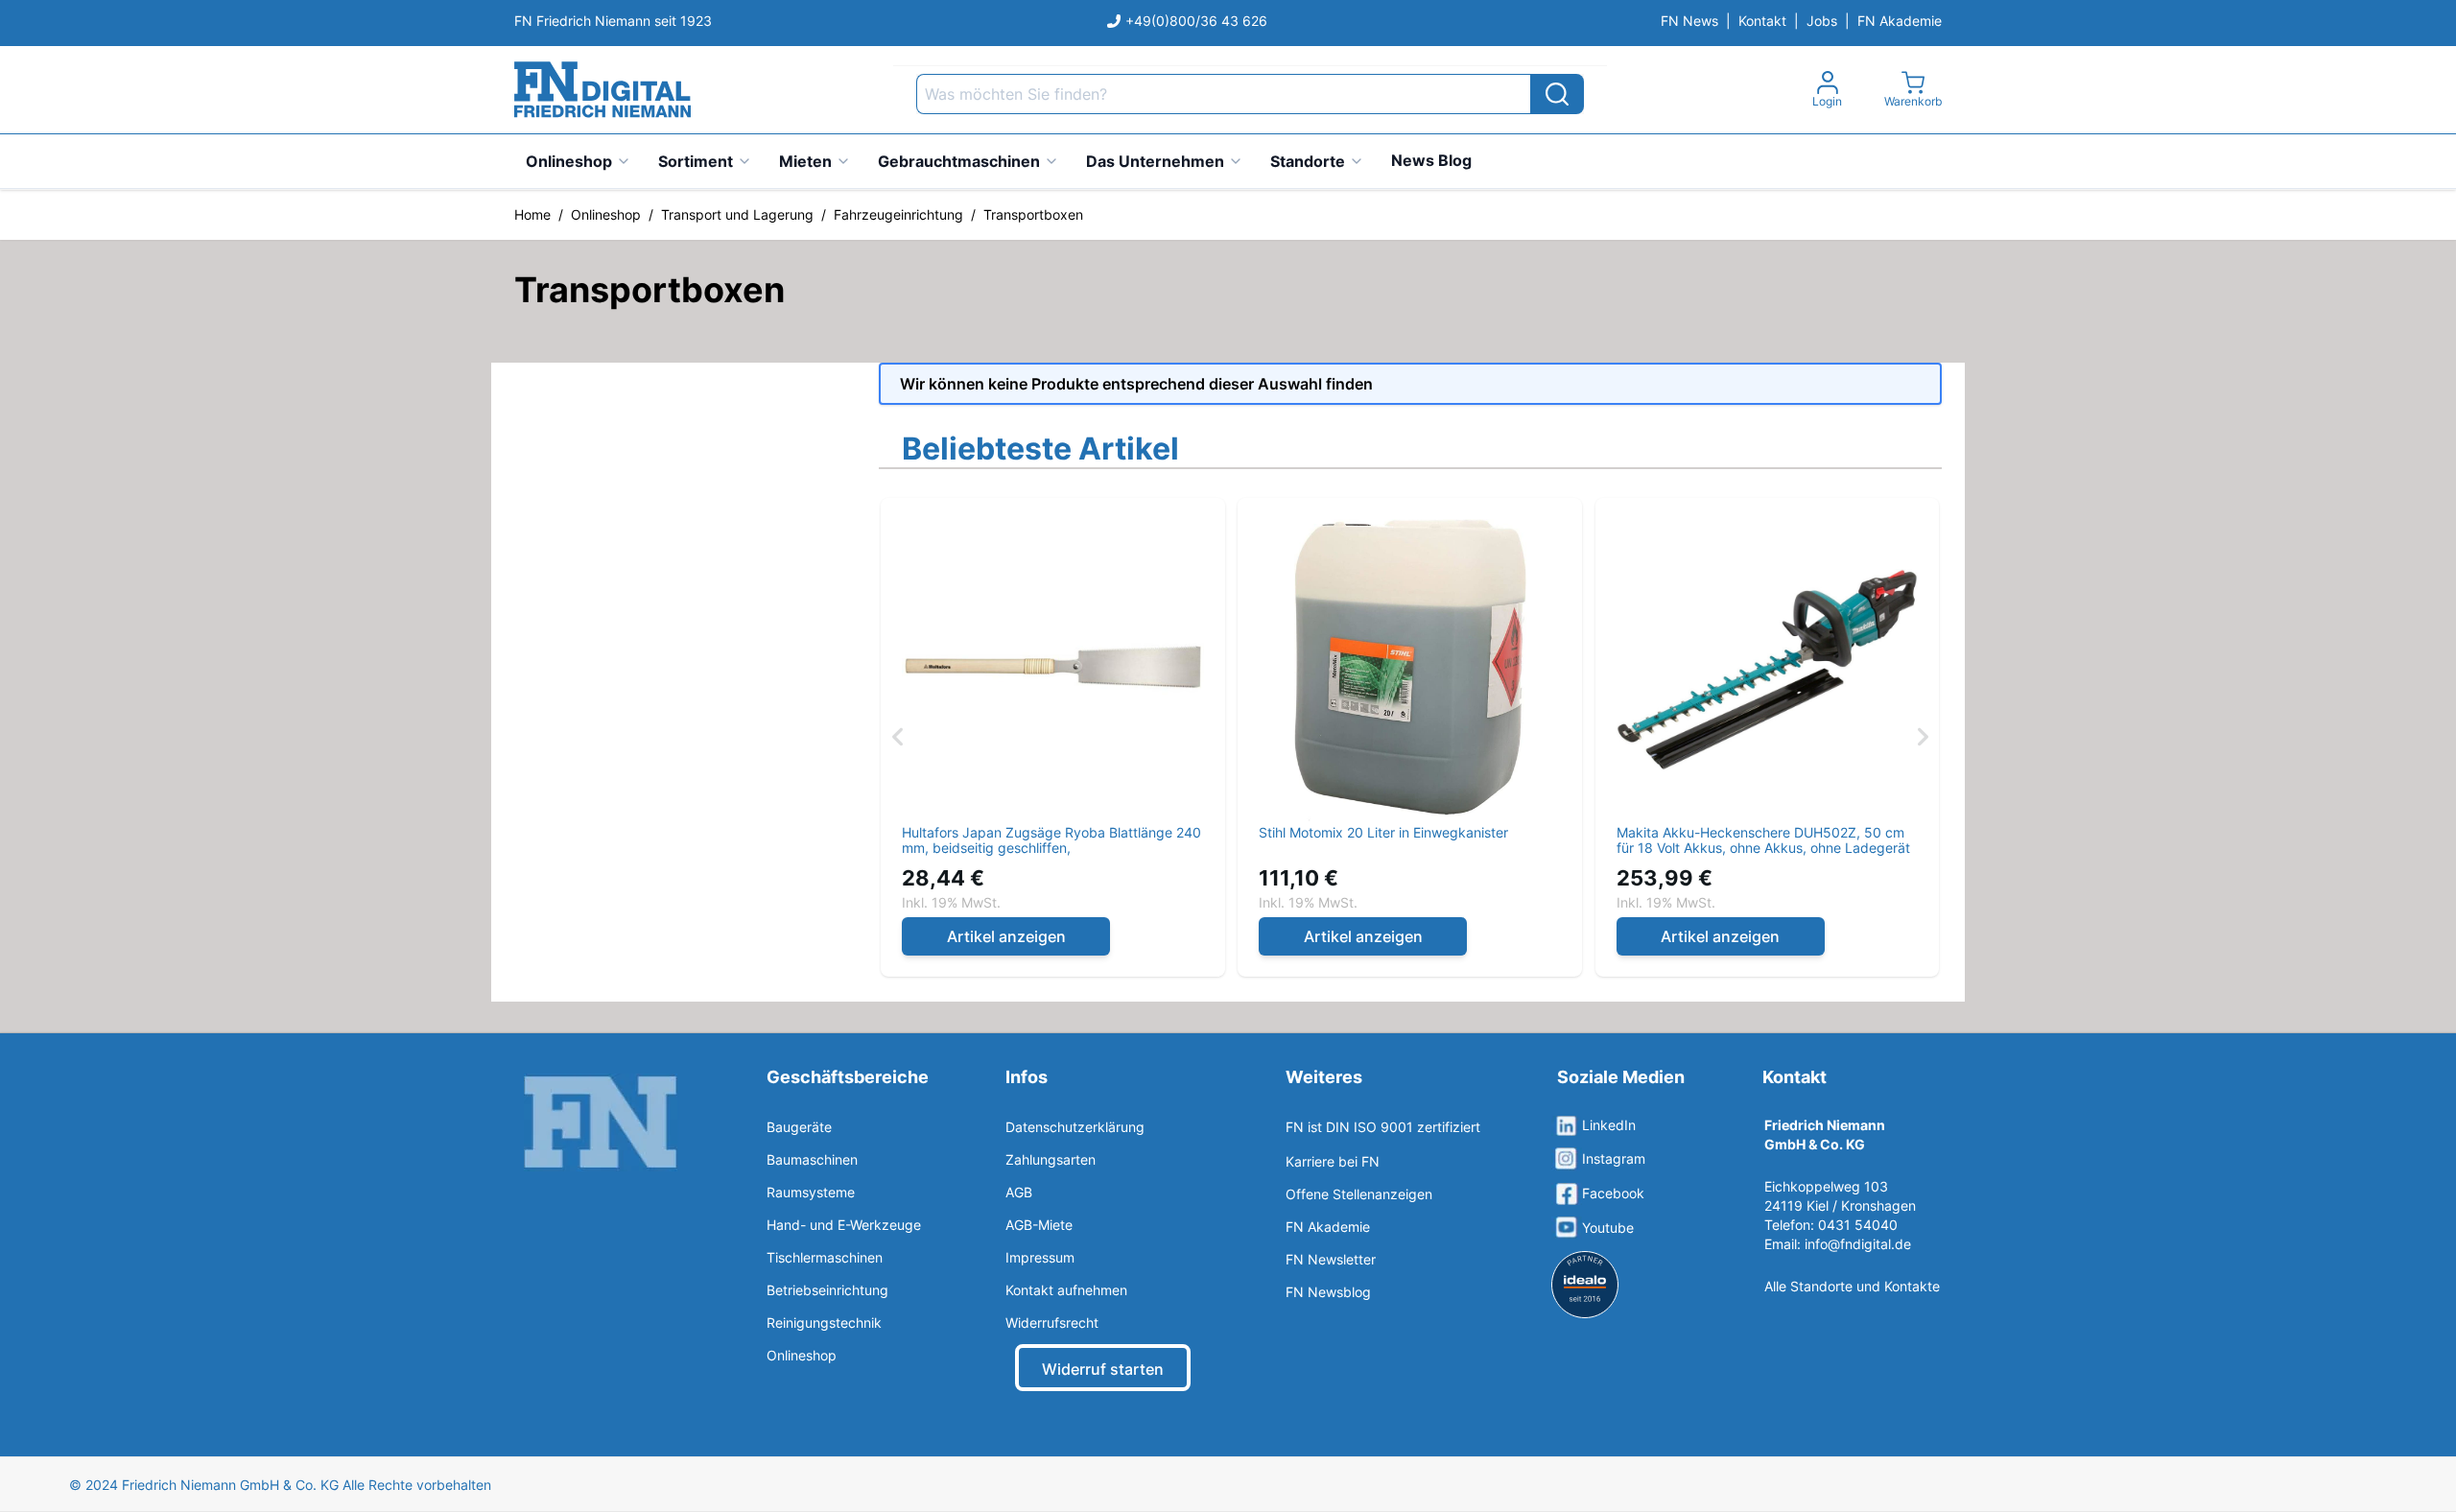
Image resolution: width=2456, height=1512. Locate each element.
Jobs (1822, 21)
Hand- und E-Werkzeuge (844, 1225)
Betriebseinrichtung (827, 1290)
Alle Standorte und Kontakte (1852, 1286)
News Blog (1431, 160)
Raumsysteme (811, 1192)
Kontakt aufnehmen (1066, 1290)
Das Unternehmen (1155, 161)
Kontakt (1762, 21)
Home (532, 214)
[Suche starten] (1557, 94)
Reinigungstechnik (824, 1323)
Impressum (1040, 1257)
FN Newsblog (1328, 1292)
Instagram (1614, 1158)
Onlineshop (569, 161)
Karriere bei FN (1333, 1161)
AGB (1019, 1192)
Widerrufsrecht (1052, 1323)
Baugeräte (799, 1127)
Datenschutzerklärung (1075, 1127)
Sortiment (696, 161)
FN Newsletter (1331, 1259)
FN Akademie (1900, 21)
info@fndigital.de (1858, 1244)
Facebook (1613, 1193)
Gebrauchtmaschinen (959, 161)
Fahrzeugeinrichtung (898, 214)
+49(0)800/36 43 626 (1196, 21)
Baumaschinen (812, 1159)
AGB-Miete (1039, 1225)
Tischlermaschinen (825, 1257)
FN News (1689, 21)
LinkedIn (1609, 1125)
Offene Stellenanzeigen (1359, 1194)
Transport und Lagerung (737, 214)
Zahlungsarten (1051, 1159)
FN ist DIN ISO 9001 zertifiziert (1383, 1127)
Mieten (805, 161)
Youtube (1608, 1228)
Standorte (1308, 161)
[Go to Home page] (602, 90)
